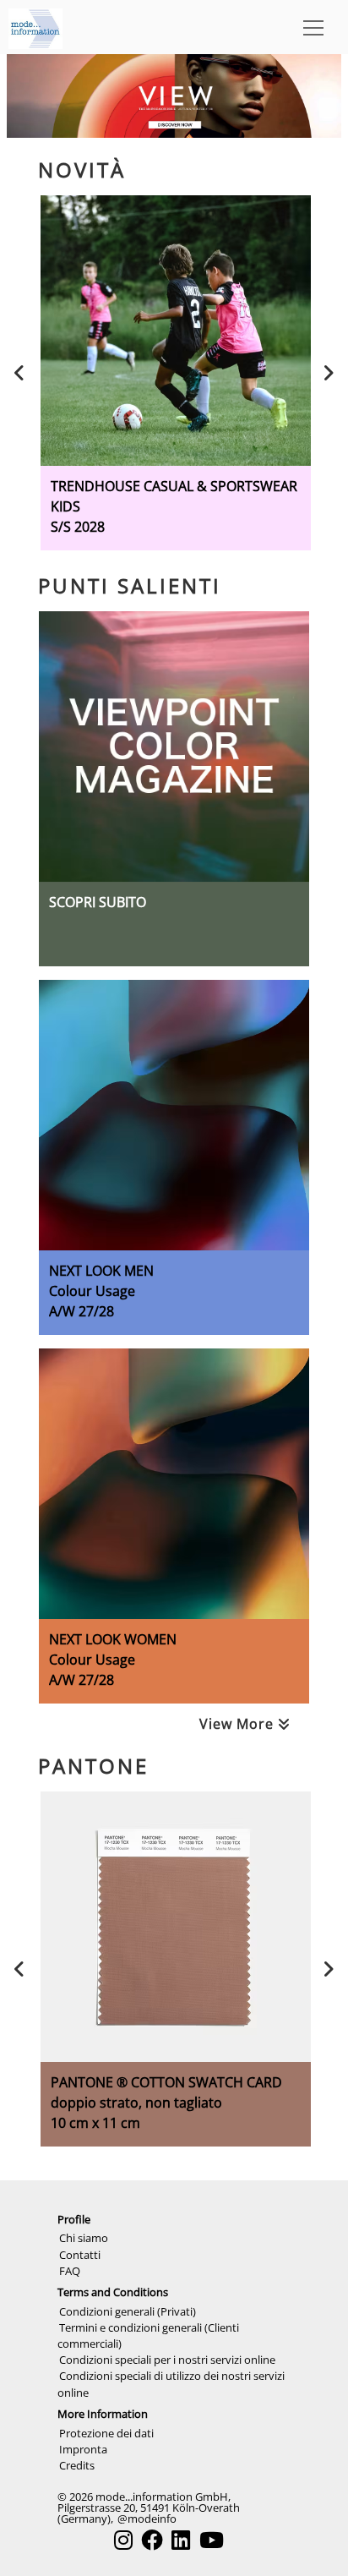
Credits (77, 2465)
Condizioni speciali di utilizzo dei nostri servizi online (171, 2384)
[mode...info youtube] (212, 2540)
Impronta (83, 2449)
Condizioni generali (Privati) (128, 2311)
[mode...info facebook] (152, 2540)
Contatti (80, 2255)
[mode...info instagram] (123, 2540)
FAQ (70, 2271)
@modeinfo (147, 2519)
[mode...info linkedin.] (181, 2540)
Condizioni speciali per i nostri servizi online (167, 2360)
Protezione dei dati (106, 2433)
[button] (310, 27)
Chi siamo (84, 2238)
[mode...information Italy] (35, 27)
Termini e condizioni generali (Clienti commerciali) (148, 2335)
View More (239, 1724)
